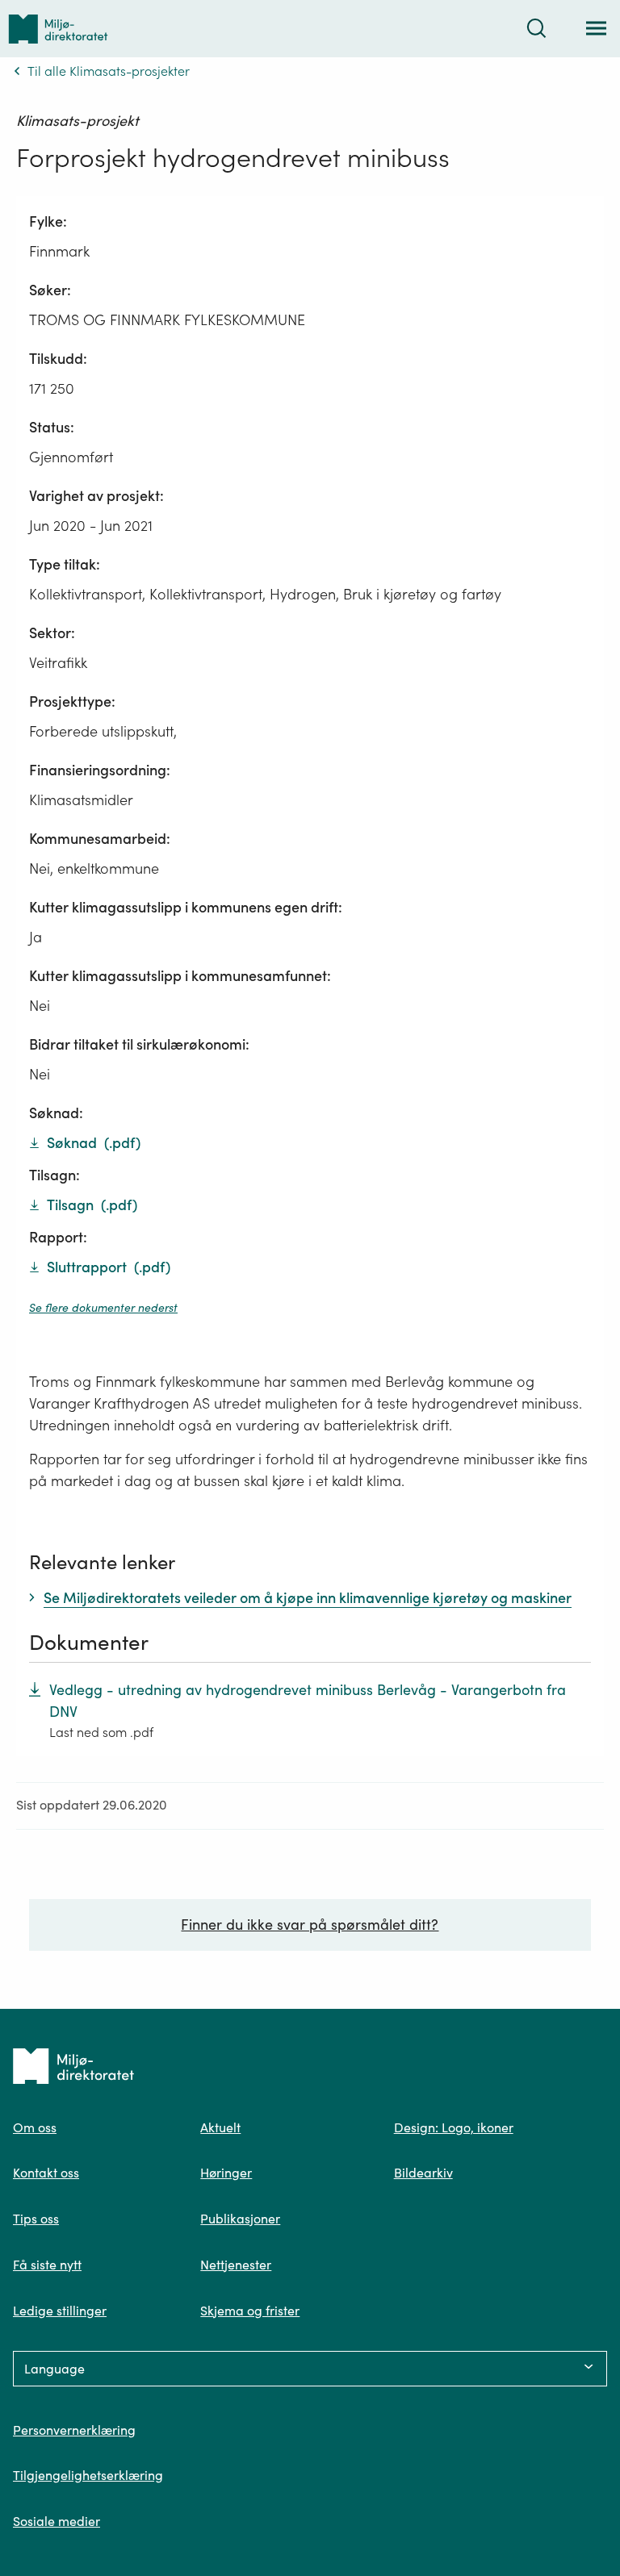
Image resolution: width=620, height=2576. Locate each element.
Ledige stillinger (60, 2311)
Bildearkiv (423, 2173)
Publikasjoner (240, 2219)
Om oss (35, 2127)
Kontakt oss (46, 2173)
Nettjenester (236, 2265)
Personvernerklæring (74, 2430)
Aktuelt (220, 2127)
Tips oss (36, 2219)
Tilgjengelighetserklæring (88, 2475)
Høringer (226, 2173)
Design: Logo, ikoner (454, 2127)
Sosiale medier (57, 2521)
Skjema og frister (250, 2311)
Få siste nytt (47, 2265)
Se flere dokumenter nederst (103, 1308)
